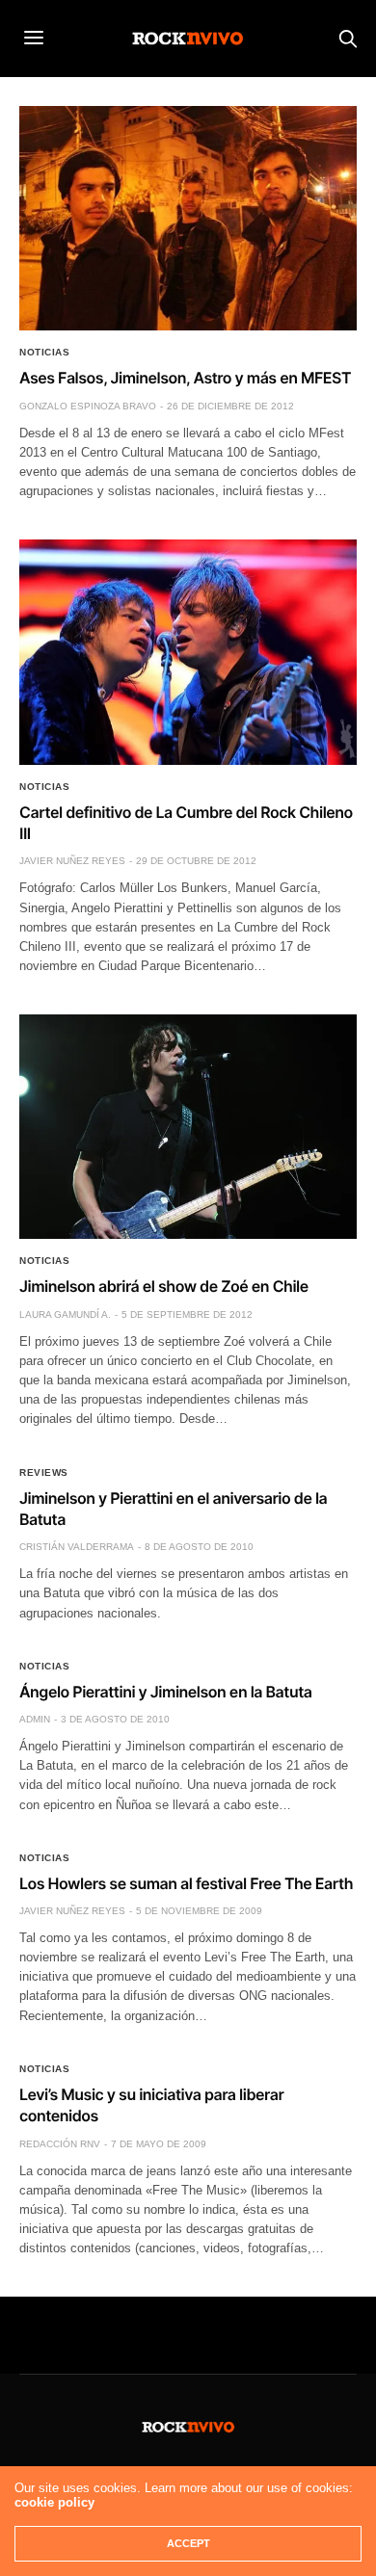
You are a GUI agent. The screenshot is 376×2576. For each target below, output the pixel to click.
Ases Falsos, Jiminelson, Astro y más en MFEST (185, 378)
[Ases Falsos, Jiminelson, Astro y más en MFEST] (188, 218)
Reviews (44, 1473)
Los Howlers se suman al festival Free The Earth (186, 1883)
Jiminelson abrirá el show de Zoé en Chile (164, 1286)
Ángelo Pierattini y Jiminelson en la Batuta (165, 1692)
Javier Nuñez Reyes (72, 861)
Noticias (44, 353)
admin (35, 1719)
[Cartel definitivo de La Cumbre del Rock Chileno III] (188, 652)
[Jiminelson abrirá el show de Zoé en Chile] (188, 1127)
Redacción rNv (60, 2144)
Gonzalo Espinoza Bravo (88, 406)
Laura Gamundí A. (65, 1314)
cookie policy (54, 2502)
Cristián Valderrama (77, 1547)
